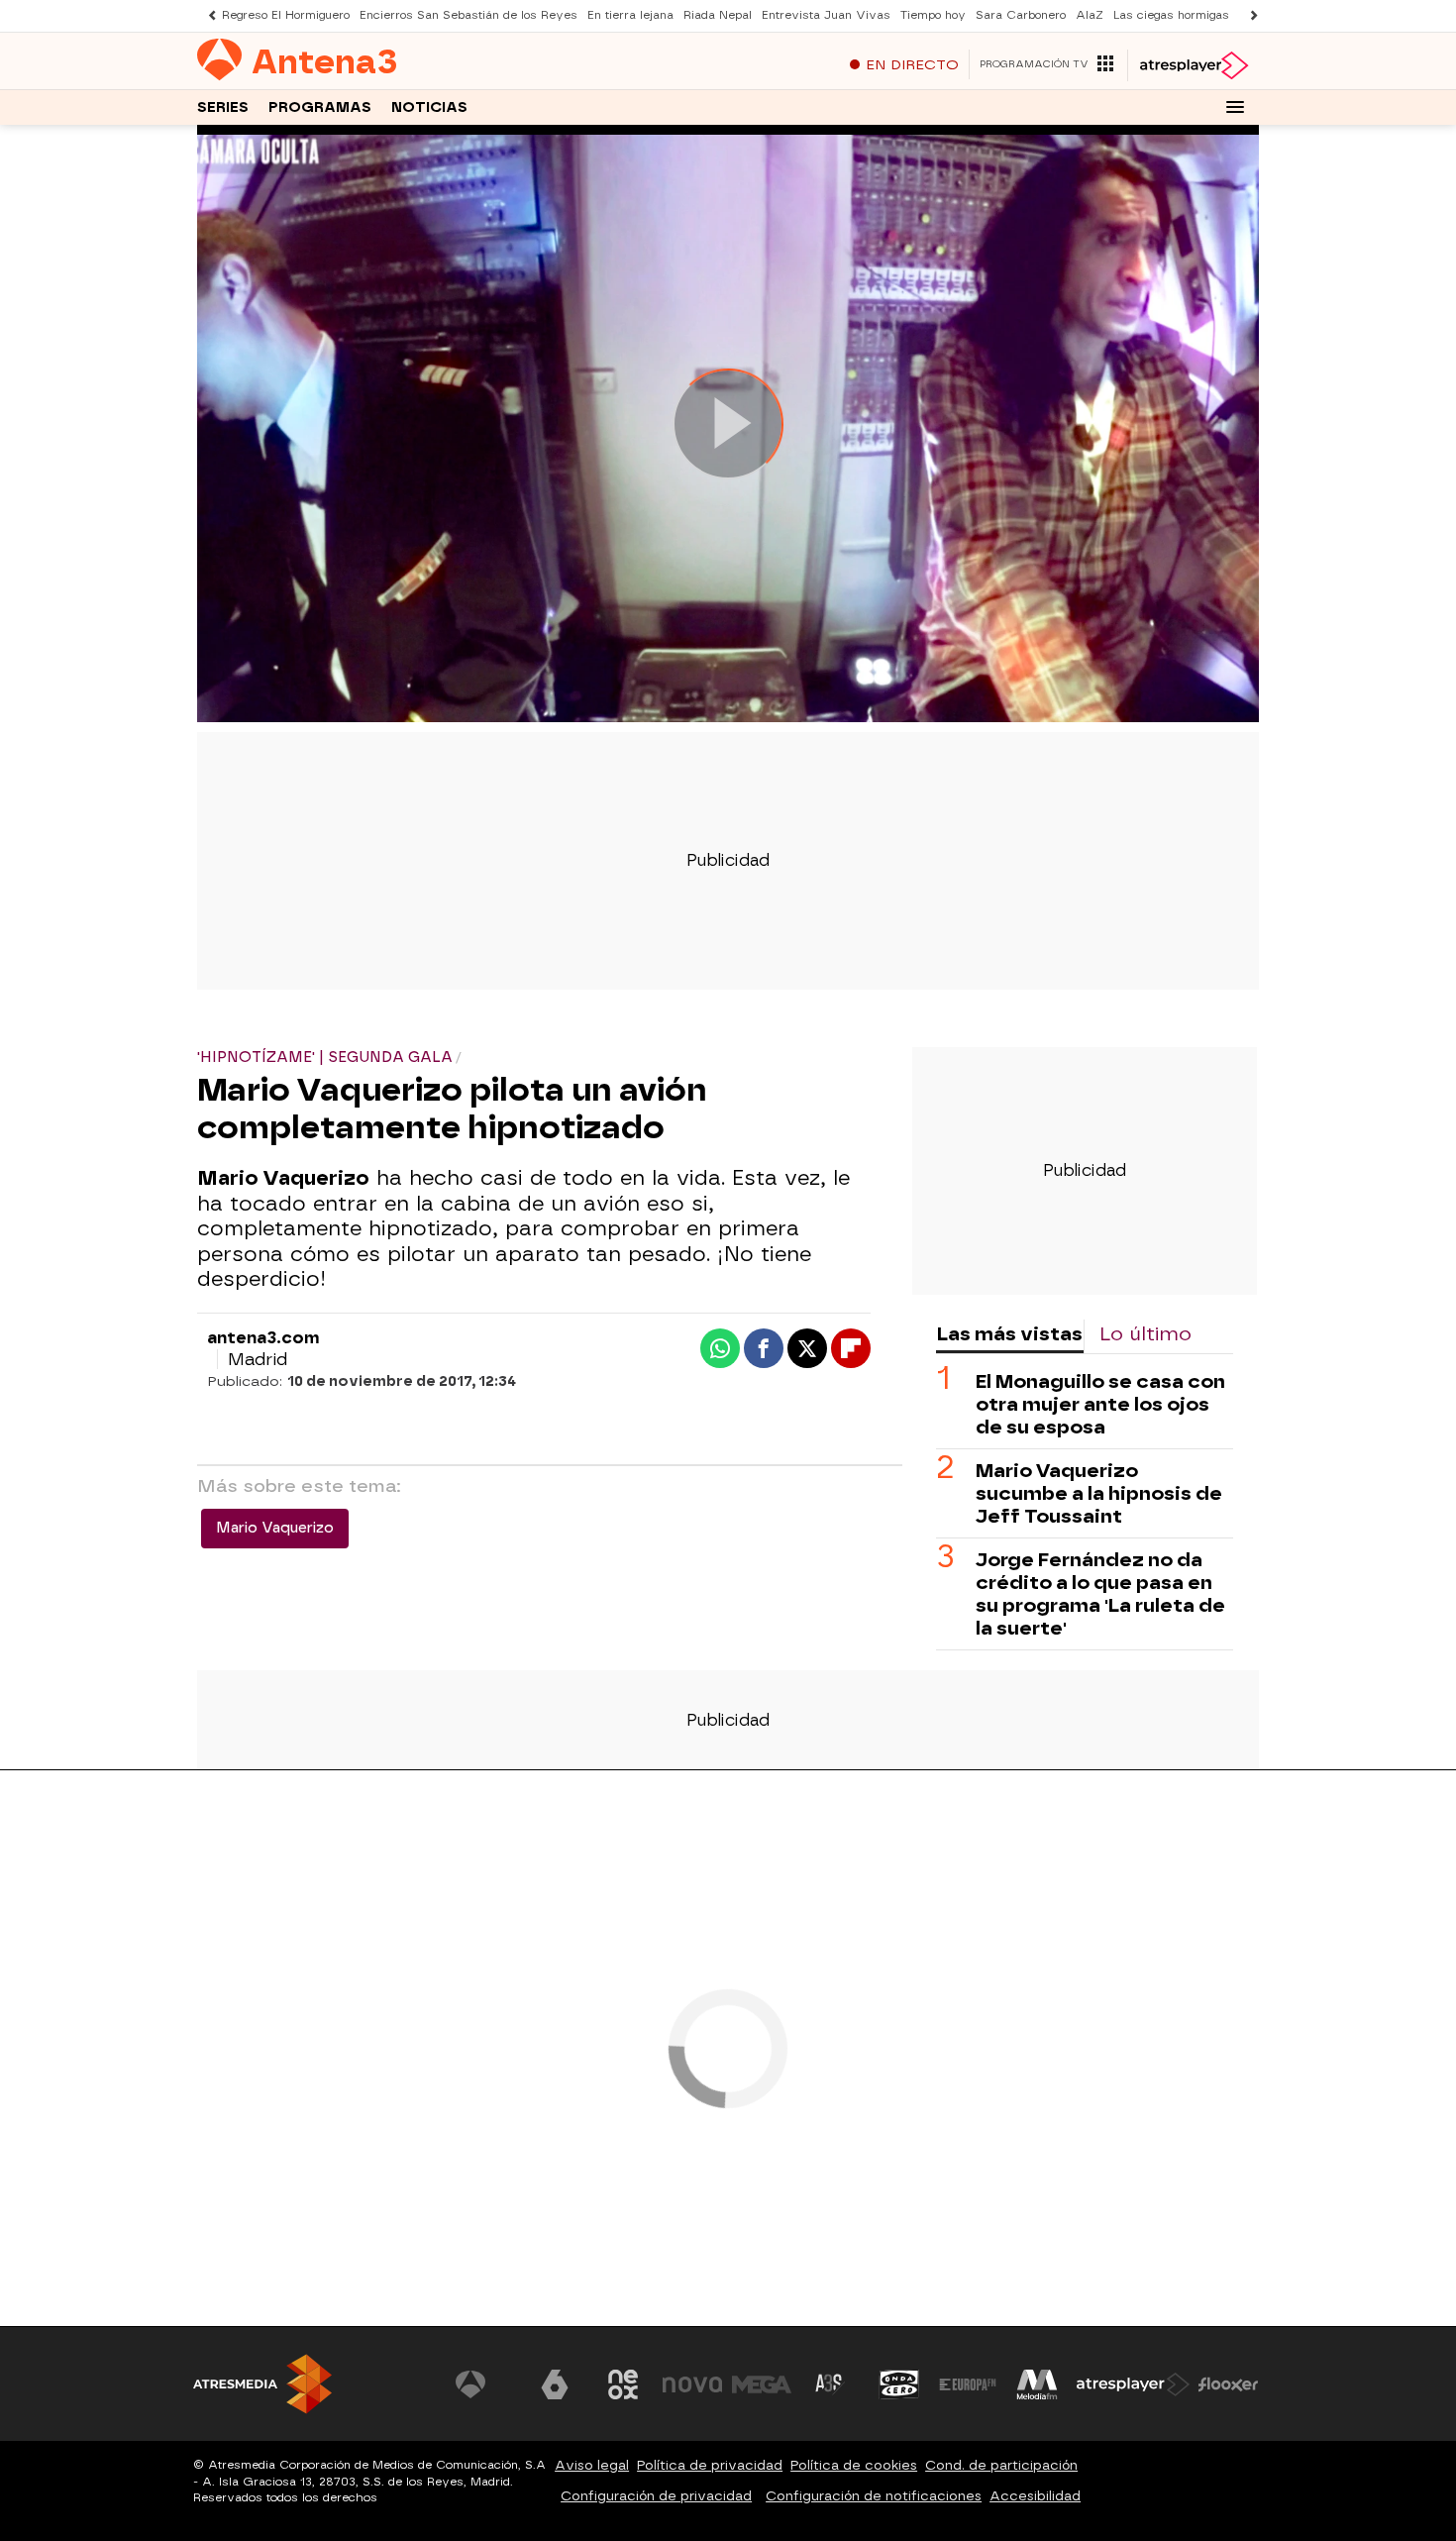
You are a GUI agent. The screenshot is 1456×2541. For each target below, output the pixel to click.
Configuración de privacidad (656, 2496)
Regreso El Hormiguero (286, 15)
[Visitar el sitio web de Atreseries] (830, 2384)
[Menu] (1235, 107)
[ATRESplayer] (1193, 65)
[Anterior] (207, 15)
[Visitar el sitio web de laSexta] (555, 2384)
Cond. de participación (1001, 2465)
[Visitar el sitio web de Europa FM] (968, 2384)
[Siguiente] (1249, 15)
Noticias (429, 107)
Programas (320, 107)
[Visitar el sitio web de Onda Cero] (899, 2384)
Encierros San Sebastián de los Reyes (468, 15)
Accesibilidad (1035, 2496)
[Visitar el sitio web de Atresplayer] (1133, 2384)
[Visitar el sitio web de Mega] (762, 2384)
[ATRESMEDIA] (262, 2384)
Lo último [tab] (1145, 1334)
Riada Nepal (718, 15)
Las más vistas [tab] (1009, 1334)
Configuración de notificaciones (874, 2496)
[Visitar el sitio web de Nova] (692, 2384)
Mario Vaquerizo (275, 1528)
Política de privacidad (710, 2465)
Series (223, 107)
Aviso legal (592, 2465)
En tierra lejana (630, 15)
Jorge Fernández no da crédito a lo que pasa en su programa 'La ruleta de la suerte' (1100, 1594)
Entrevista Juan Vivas (826, 15)
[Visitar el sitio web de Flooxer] (1228, 2384)
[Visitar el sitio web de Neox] (623, 2384)
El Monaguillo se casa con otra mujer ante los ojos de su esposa (1100, 1404)
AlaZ (1090, 15)
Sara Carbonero (1021, 15)
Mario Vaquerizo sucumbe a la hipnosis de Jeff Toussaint (1099, 1493)
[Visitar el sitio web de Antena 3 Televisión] (485, 2384)
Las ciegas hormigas (1171, 15)
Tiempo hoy (933, 15)
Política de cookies (854, 2465)
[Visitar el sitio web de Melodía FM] (1037, 2384)
